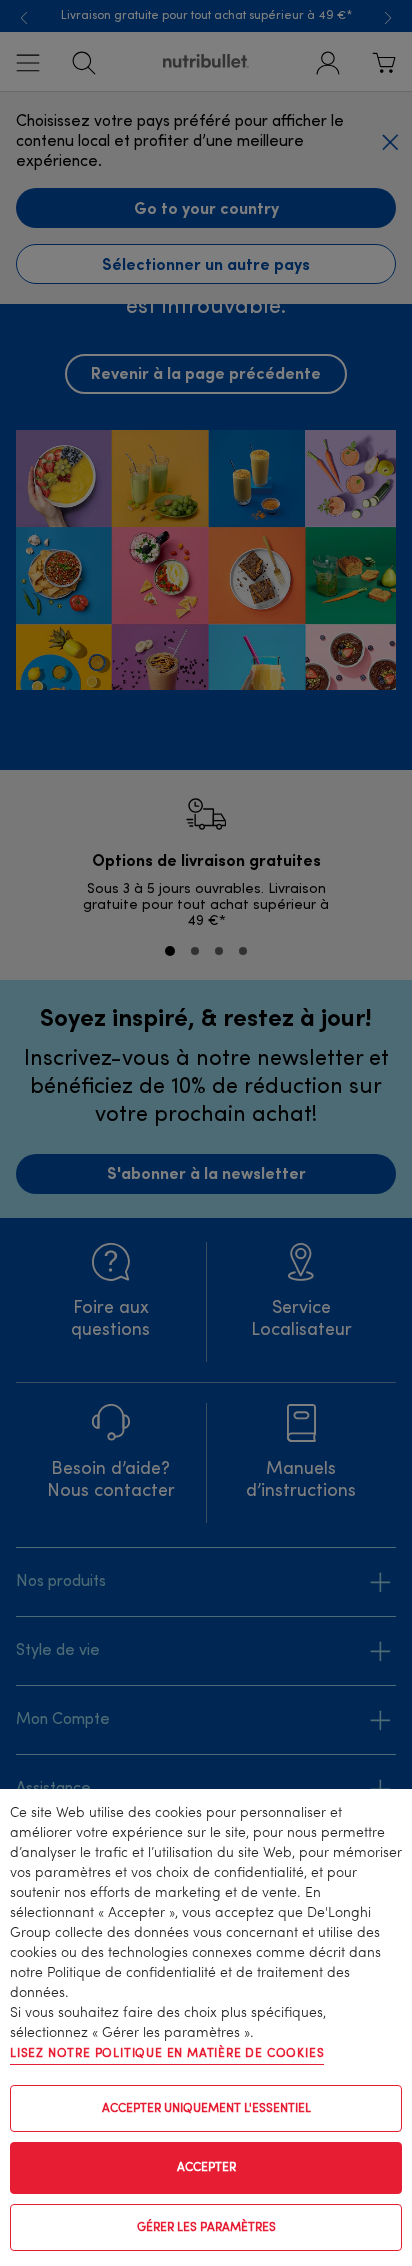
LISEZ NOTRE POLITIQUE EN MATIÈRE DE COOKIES (167, 2054)
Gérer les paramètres (206, 2228)
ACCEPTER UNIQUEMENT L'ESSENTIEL (206, 2109)
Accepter (206, 2168)
